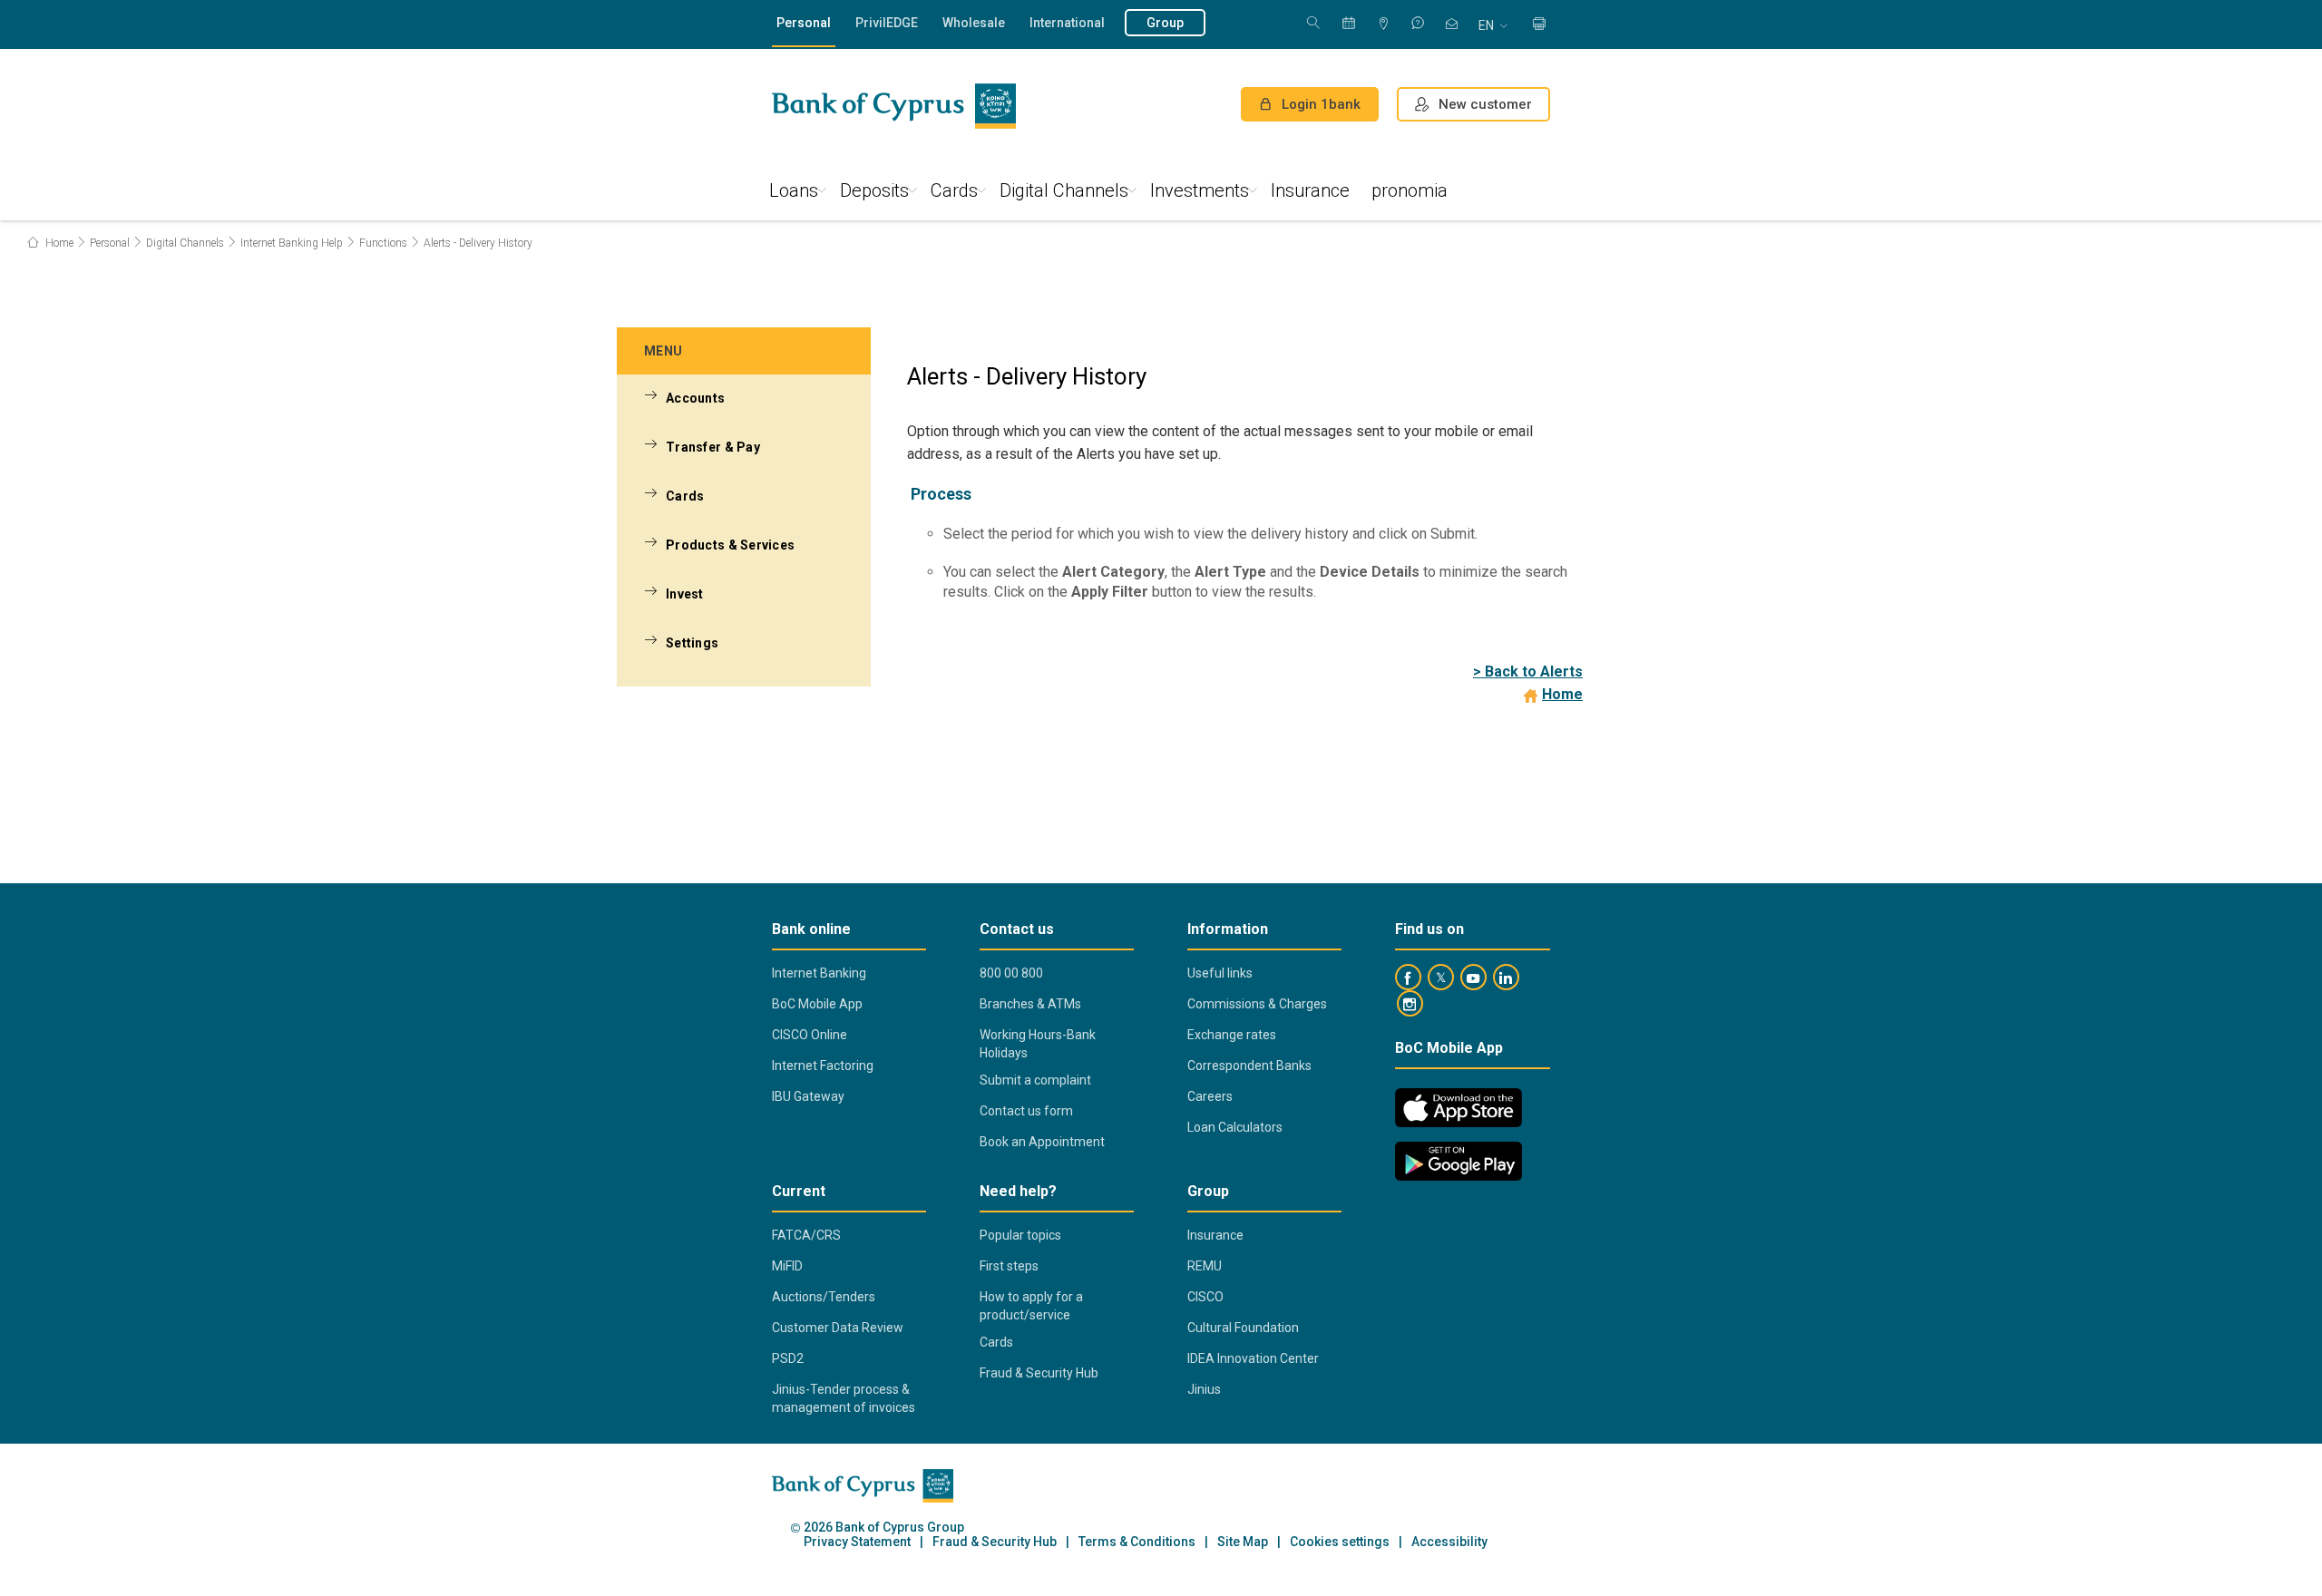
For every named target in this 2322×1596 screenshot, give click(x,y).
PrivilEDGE (887, 23)
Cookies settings (1340, 1542)
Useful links (1220, 973)
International (1067, 23)
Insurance (1310, 190)
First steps (1009, 1266)
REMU (1205, 1266)
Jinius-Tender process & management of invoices (844, 1398)
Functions (383, 243)
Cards (954, 190)
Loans (794, 190)
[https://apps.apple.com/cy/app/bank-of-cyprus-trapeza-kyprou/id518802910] (1459, 1108)
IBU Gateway (808, 1096)
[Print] (1539, 25)
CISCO (1205, 1297)
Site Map (1243, 1542)
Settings (692, 643)
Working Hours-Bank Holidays (1038, 1044)
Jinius (1204, 1389)
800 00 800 (1011, 973)
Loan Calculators (1235, 1127)
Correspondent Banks (1249, 1066)
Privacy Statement (857, 1542)
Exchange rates (1232, 1035)
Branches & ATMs (1030, 1004)
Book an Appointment (1042, 1142)
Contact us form (1026, 1111)
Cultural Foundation (1243, 1328)
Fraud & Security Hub (1039, 1373)
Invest (685, 594)
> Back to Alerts (1528, 671)
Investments (1200, 190)
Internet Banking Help (292, 243)
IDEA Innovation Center (1253, 1358)
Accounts (695, 398)
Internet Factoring (823, 1066)
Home (58, 243)
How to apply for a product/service (1031, 1306)
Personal (804, 23)
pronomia (1410, 190)
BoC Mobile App (817, 1004)
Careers (1210, 1096)
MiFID (787, 1266)
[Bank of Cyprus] (894, 106)
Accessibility (1449, 1542)
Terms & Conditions (1137, 1542)
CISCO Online (810, 1035)
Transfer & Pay (713, 447)
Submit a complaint (1035, 1080)
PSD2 (788, 1358)
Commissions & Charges (1257, 1004)
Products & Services (730, 545)
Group (1165, 23)
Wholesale (974, 23)
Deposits (874, 190)
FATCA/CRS (806, 1235)
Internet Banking (819, 973)
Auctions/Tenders (824, 1297)
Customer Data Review (838, 1328)
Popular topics (1020, 1235)
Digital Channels (1064, 190)
